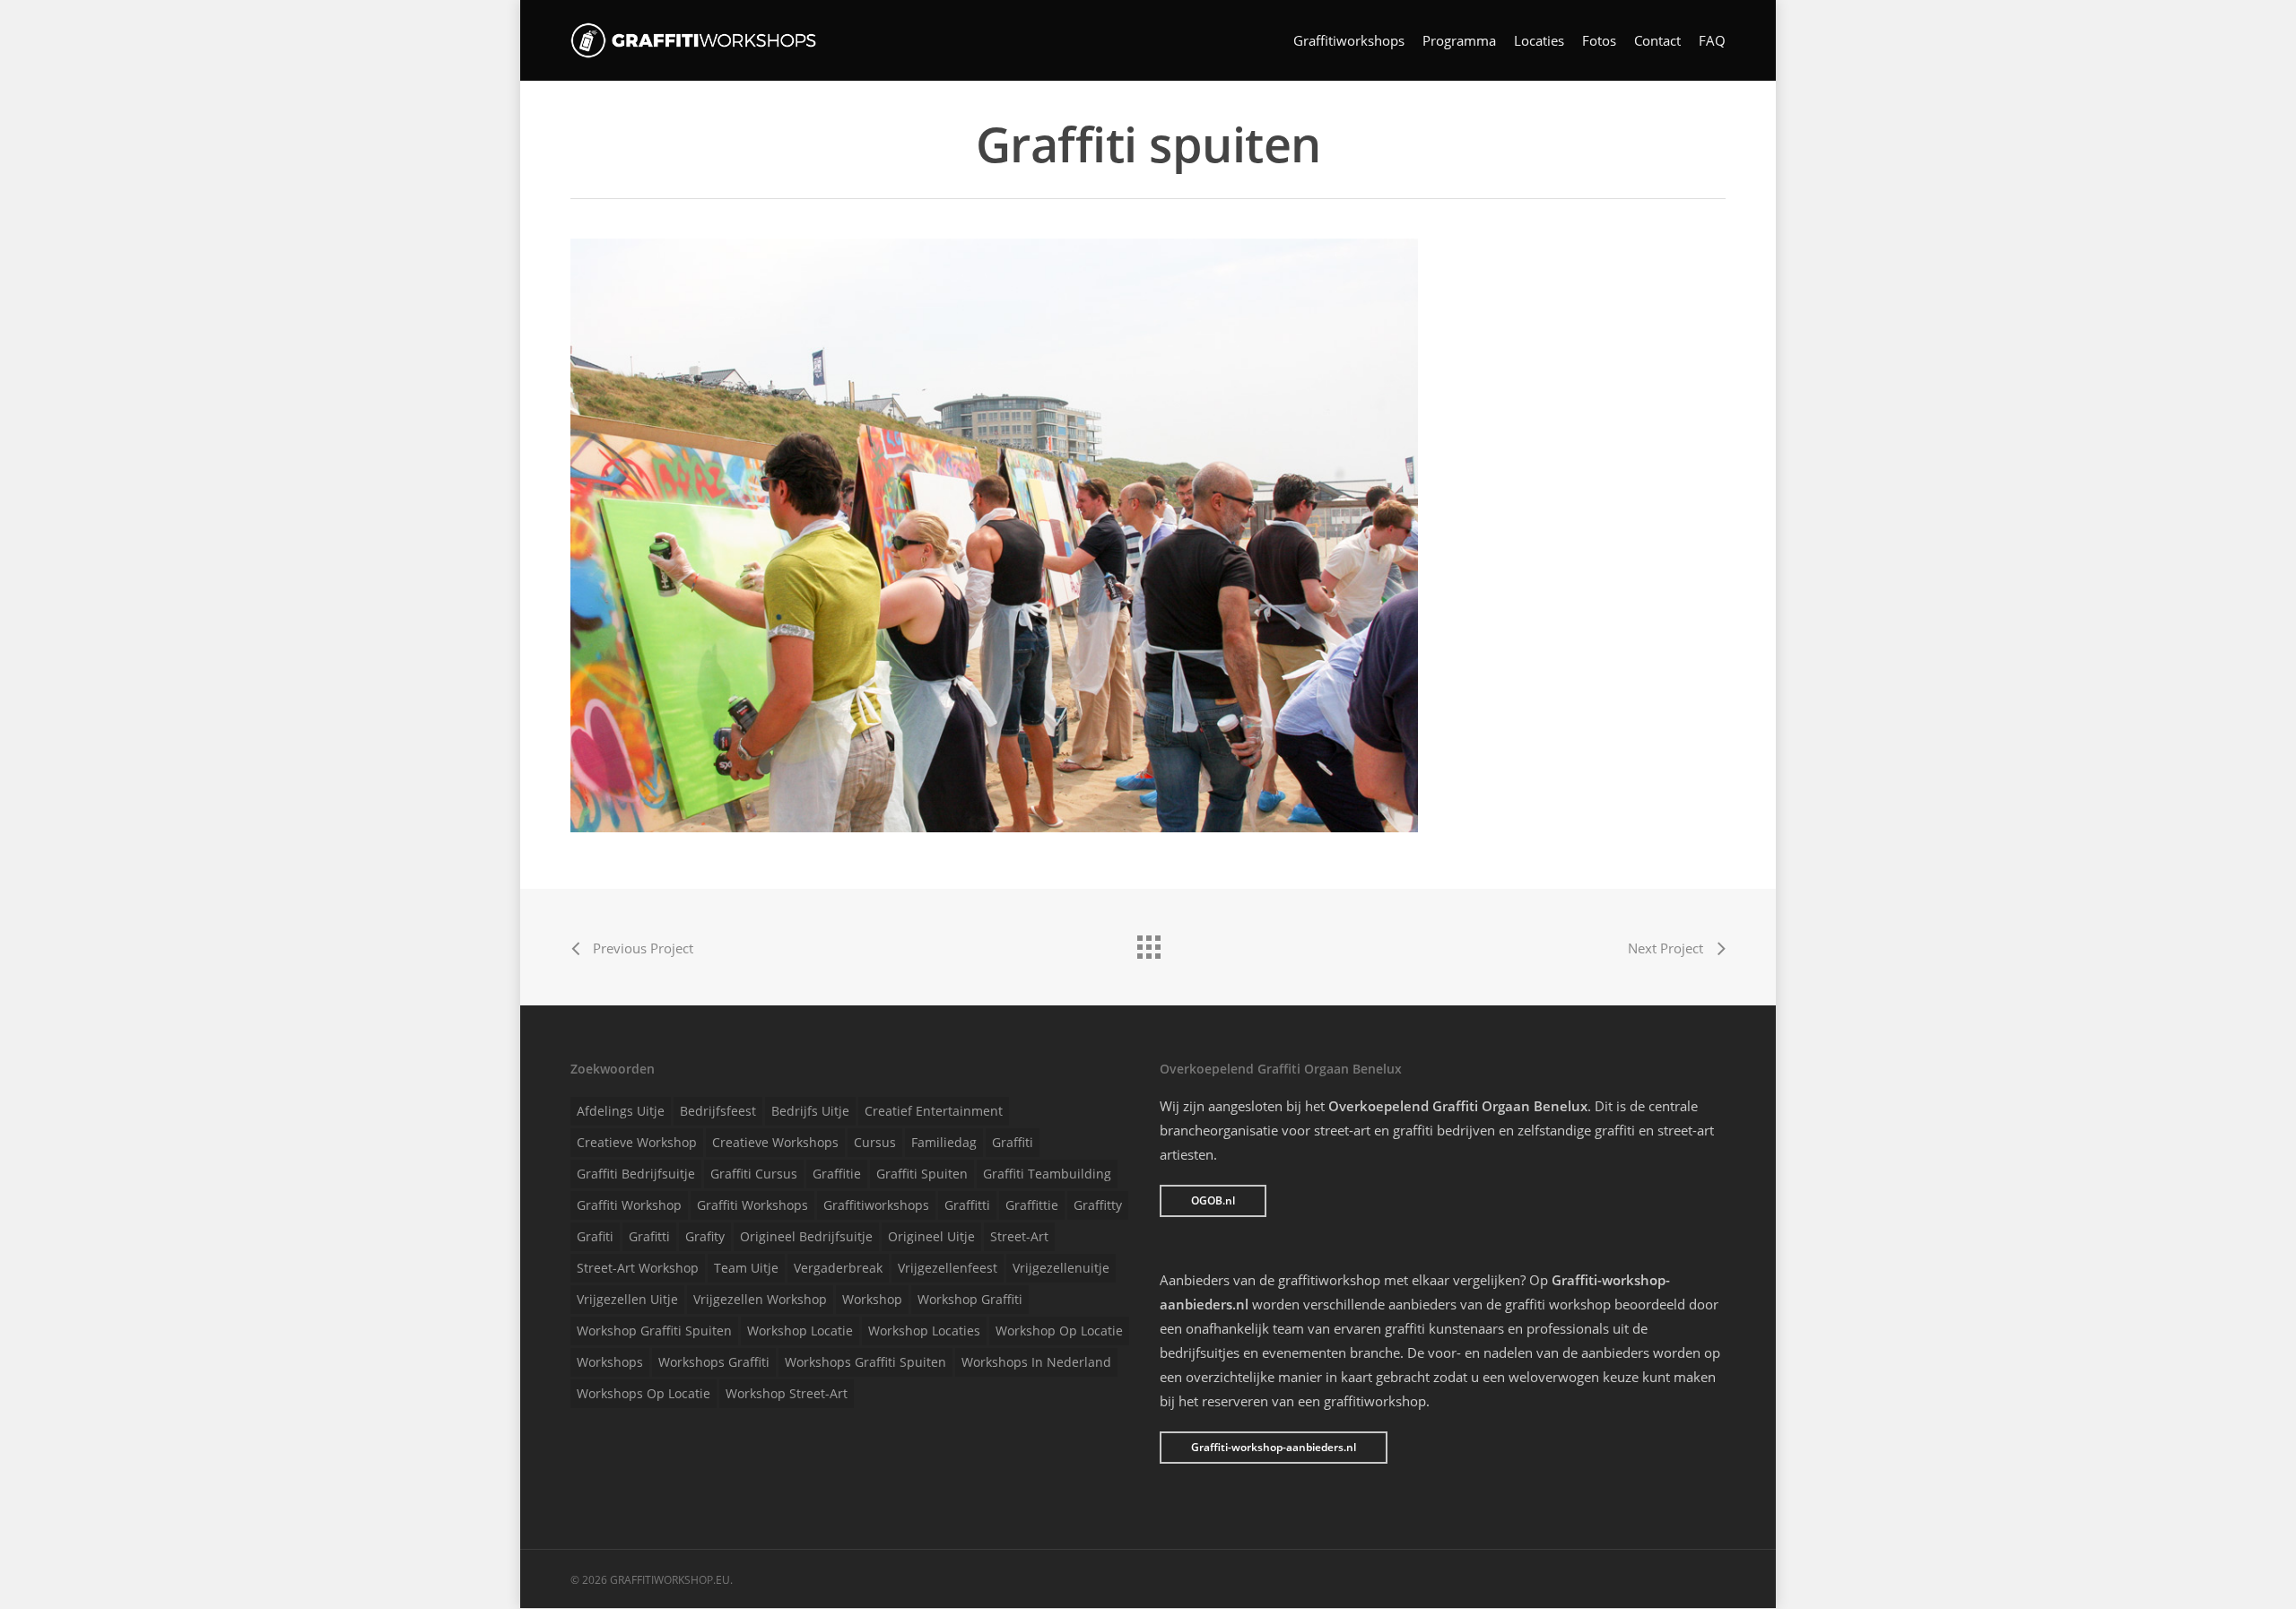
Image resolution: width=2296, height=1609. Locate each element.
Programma (1459, 41)
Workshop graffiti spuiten (654, 1331)
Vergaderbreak (838, 1268)
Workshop (872, 1299)
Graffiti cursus (754, 1174)
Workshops (610, 1362)
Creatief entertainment (934, 1111)
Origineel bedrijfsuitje (806, 1236)
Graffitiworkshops (1349, 41)
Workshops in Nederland (1036, 1362)
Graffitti (967, 1205)
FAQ (1712, 41)
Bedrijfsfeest (718, 1111)
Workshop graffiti (970, 1299)
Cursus (875, 1142)
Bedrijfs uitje (810, 1111)
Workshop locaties (924, 1331)
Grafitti (649, 1236)
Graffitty (1098, 1205)
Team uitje (746, 1268)
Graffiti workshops (752, 1205)
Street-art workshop (638, 1268)
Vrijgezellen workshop (760, 1299)
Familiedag (944, 1142)
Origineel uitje (931, 1236)
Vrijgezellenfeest (948, 1268)
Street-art (1019, 1236)
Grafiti (595, 1236)
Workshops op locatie (644, 1393)
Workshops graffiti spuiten (865, 1362)
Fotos (1599, 41)
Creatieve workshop (637, 1142)
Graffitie (837, 1174)
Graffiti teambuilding (1047, 1174)
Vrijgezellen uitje (627, 1299)
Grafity (705, 1236)
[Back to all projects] (1148, 943)
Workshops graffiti (714, 1362)
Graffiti (1013, 1142)
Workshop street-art (787, 1393)
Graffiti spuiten (922, 1174)
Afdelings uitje (621, 1111)
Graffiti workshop (629, 1205)
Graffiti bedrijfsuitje (636, 1174)
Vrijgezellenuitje (1061, 1268)
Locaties (1539, 41)
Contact (1657, 41)
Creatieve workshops (775, 1142)
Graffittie (1032, 1205)
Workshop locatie (800, 1331)
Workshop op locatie (1059, 1331)
